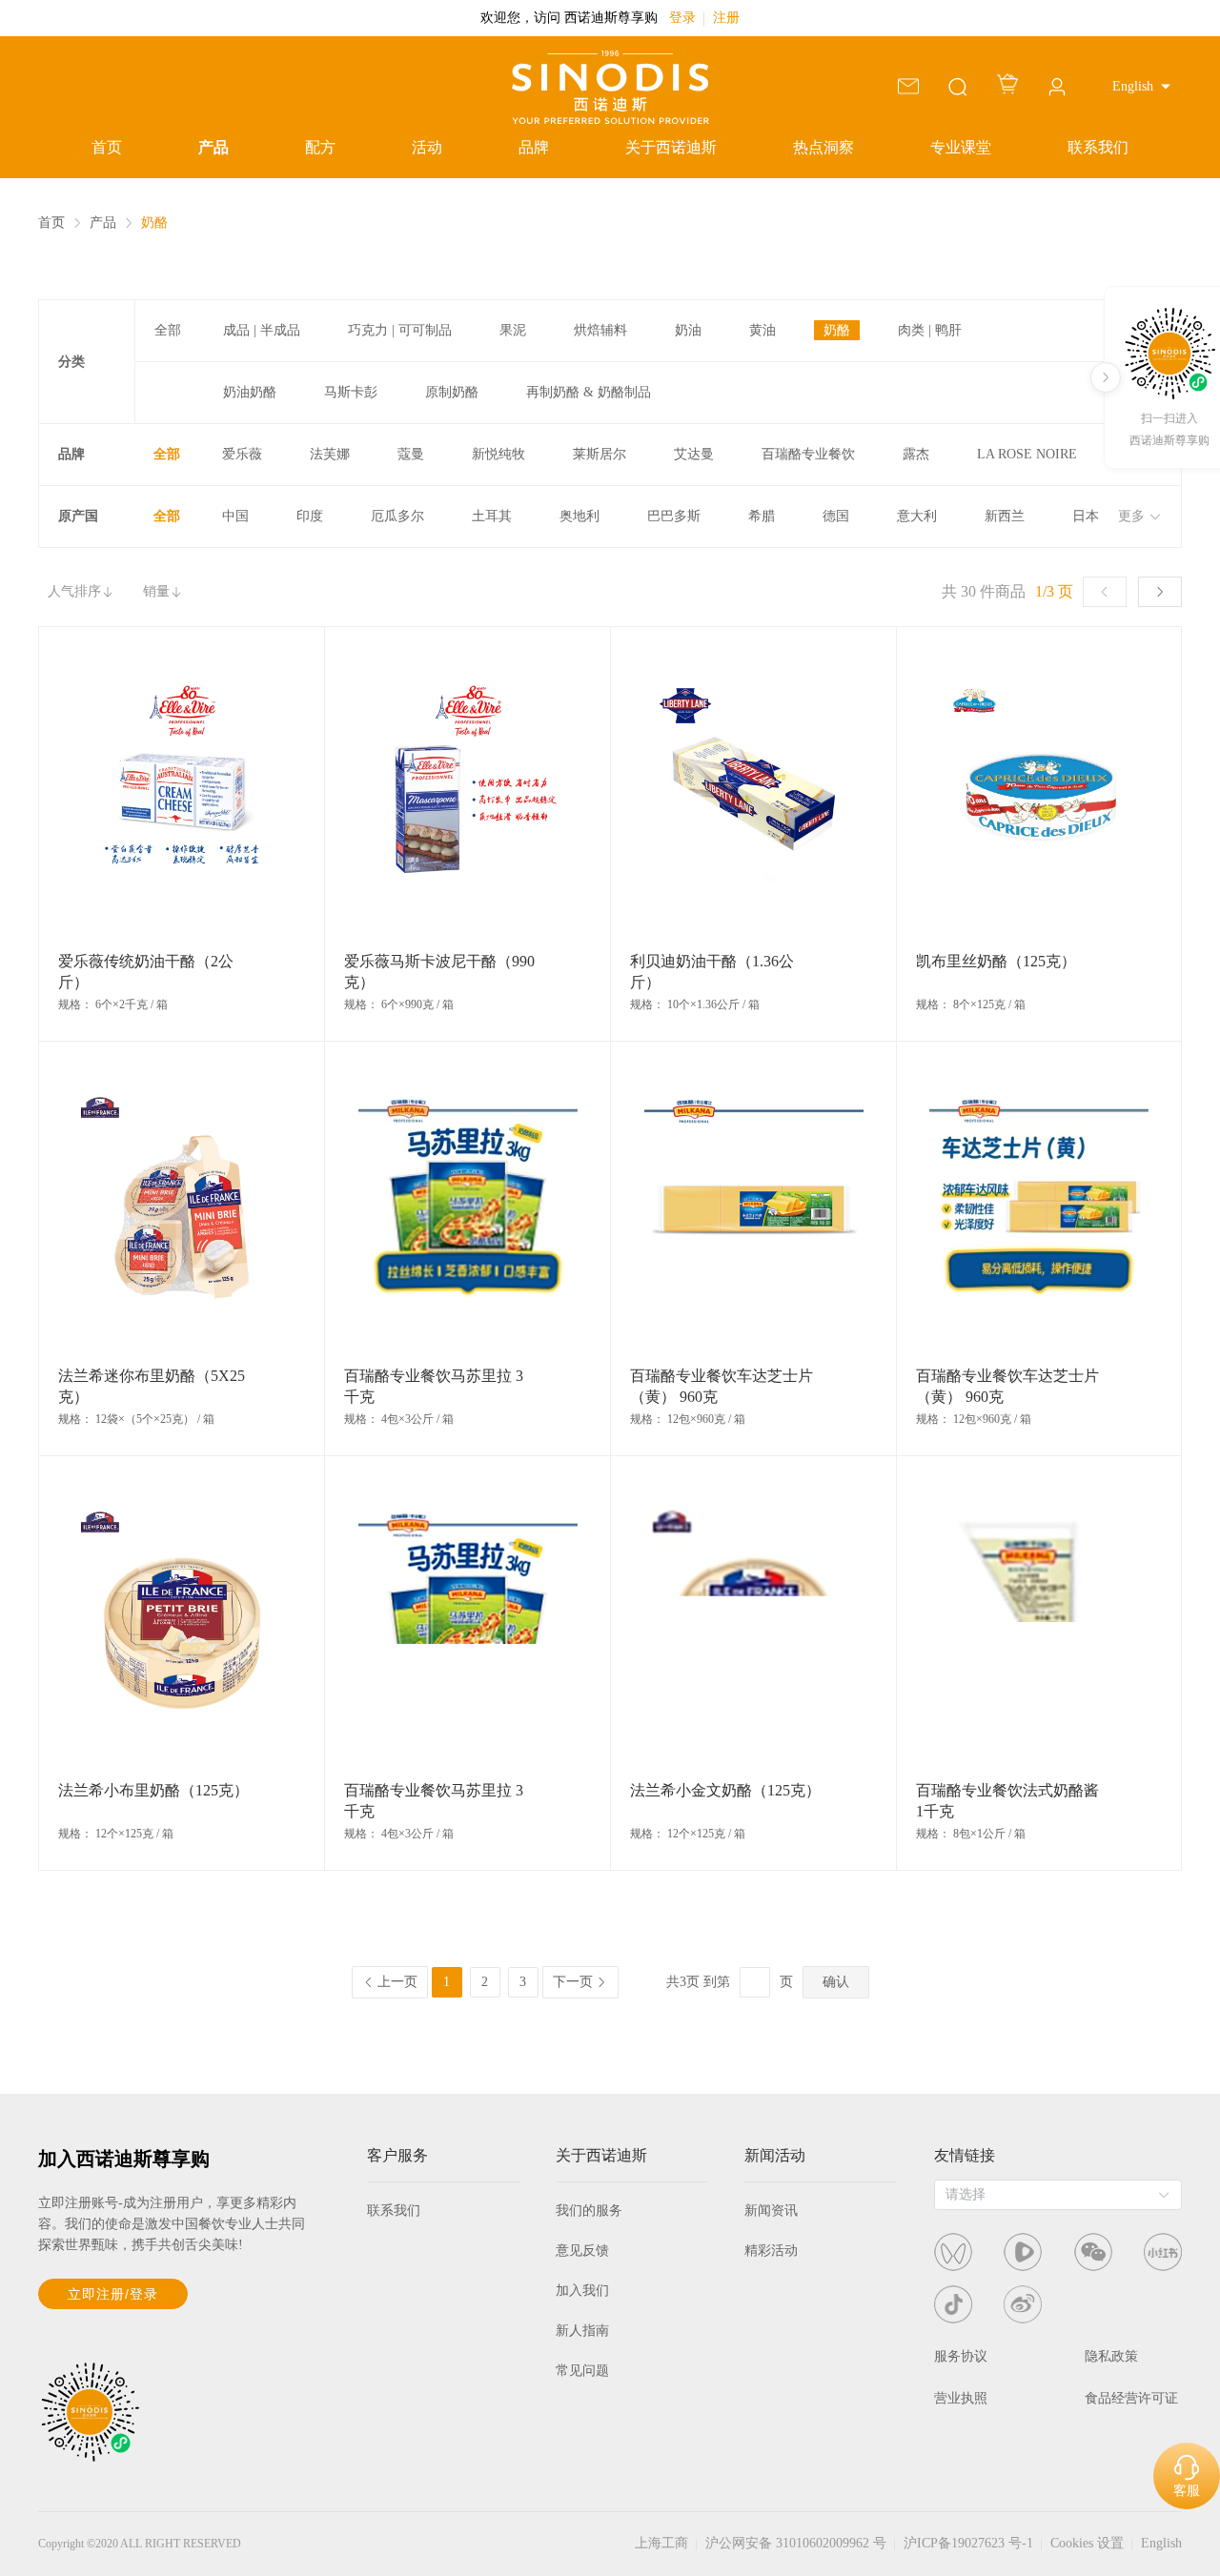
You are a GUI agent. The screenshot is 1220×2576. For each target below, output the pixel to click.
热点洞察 (823, 147)
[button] (1141, 87)
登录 (682, 18)
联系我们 (1098, 147)
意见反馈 (582, 2251)
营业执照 (961, 2398)
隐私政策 (1111, 2356)
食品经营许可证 (1131, 2398)
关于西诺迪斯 (671, 147)
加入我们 (582, 2291)
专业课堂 (961, 147)
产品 (213, 147)
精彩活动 (771, 2251)
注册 (726, 18)
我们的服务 (589, 2211)
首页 (107, 147)
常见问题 (582, 2371)
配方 (320, 147)
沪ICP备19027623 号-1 (968, 2543)
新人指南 (582, 2331)
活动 (427, 147)
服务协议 (961, 2356)
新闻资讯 (771, 2211)
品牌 (534, 147)
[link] (51, 223)
